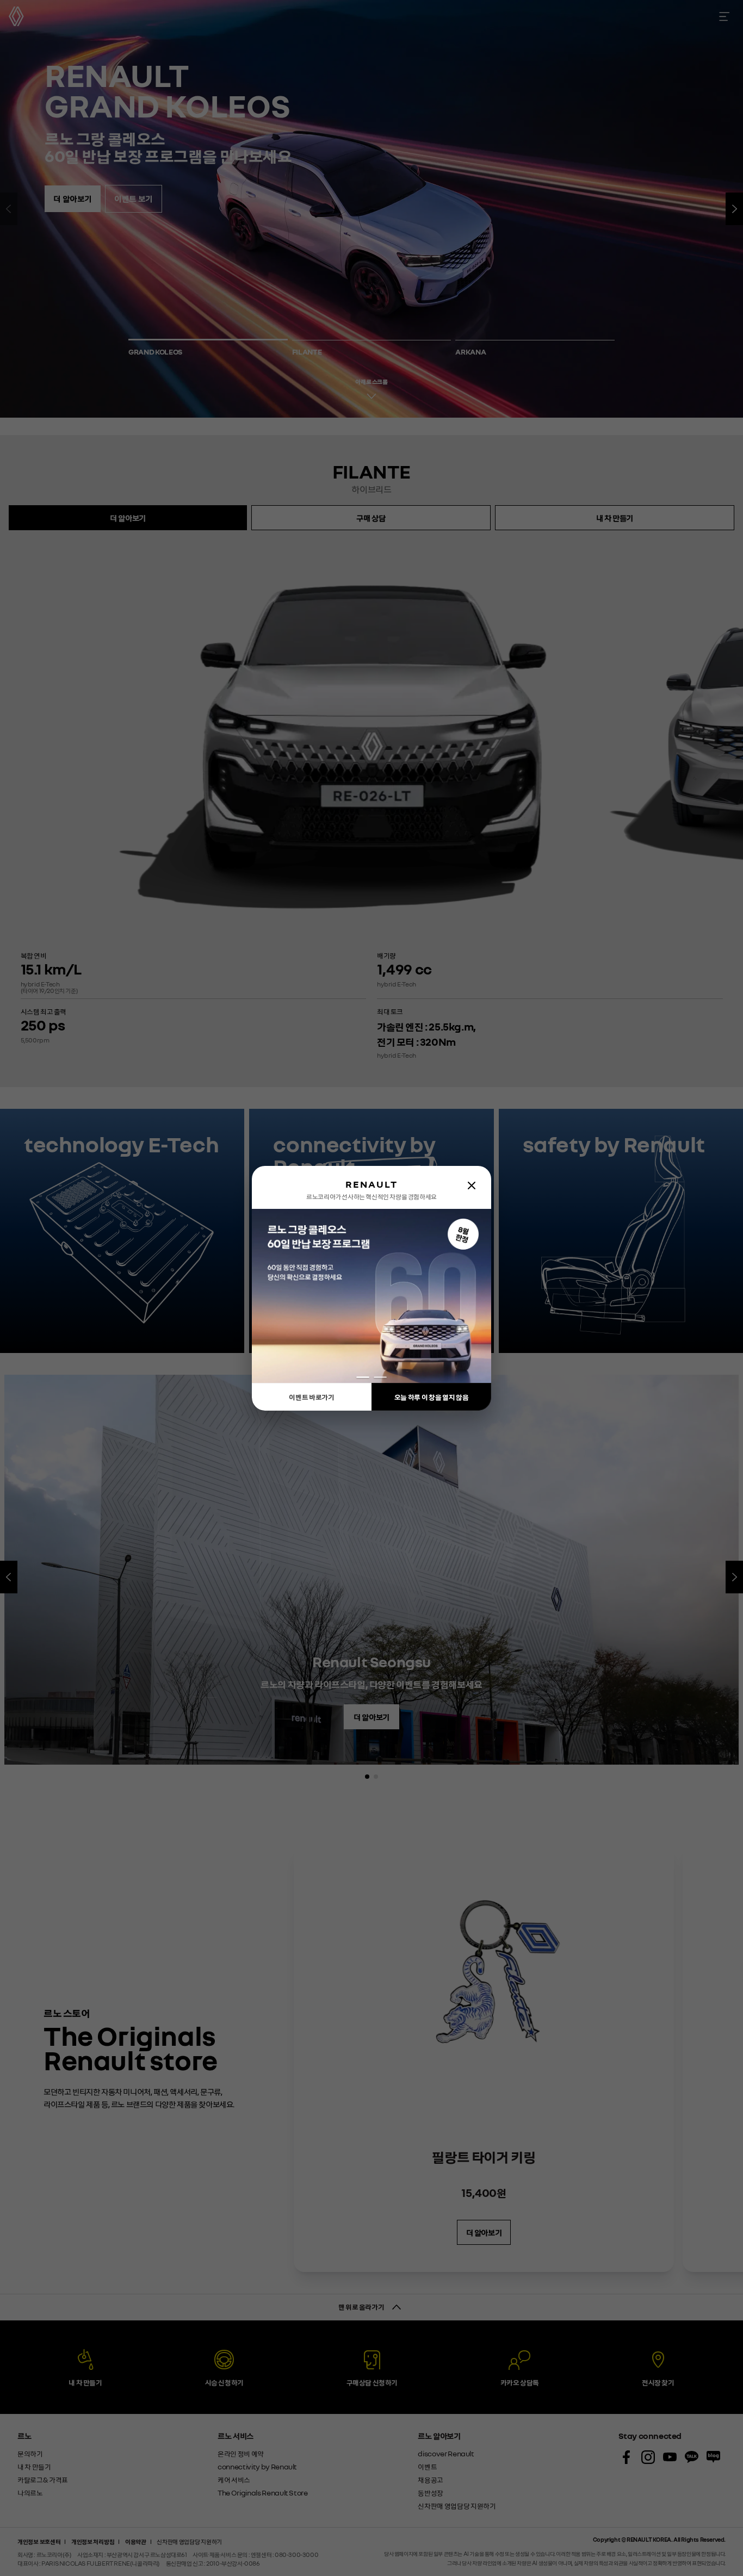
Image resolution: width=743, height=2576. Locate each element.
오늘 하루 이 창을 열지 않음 (431, 1397)
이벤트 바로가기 (311, 1397)
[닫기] (472, 1185)
